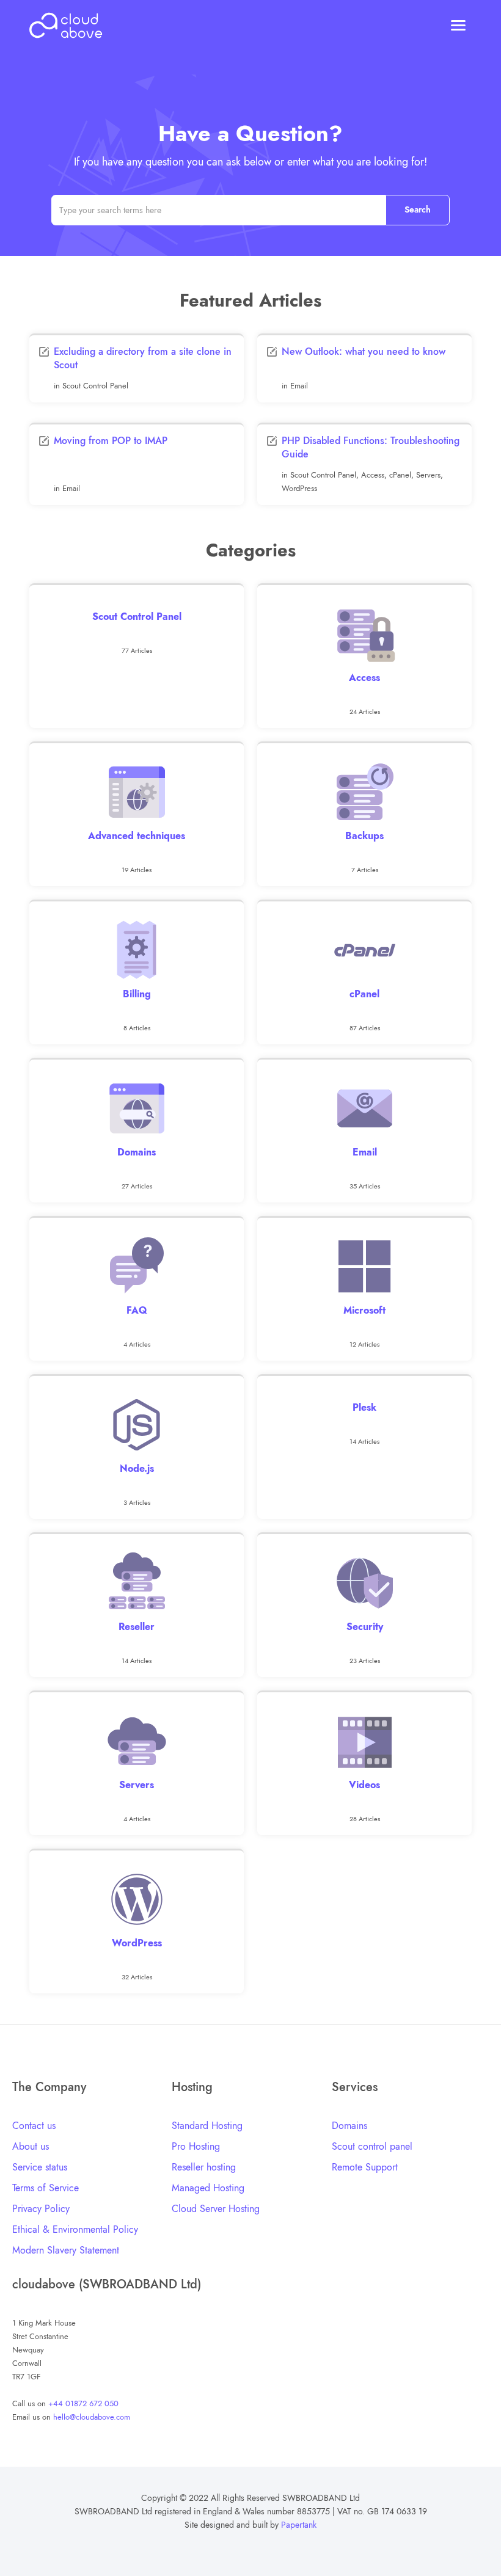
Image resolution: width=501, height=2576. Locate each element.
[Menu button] (458, 27)
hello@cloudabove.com (92, 2417)
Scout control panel (372, 2146)
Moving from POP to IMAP (111, 441)
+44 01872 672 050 (83, 2403)
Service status (40, 2167)
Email (299, 386)
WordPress (299, 488)
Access (373, 475)
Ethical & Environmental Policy (75, 2229)
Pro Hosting (196, 2146)
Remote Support (365, 2167)
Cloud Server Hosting (216, 2209)
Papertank (299, 2525)
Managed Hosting (208, 2188)
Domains (349, 2126)
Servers (428, 475)
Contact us (34, 2126)
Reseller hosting (204, 2167)
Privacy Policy (41, 2209)
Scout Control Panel (95, 386)
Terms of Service (46, 2188)
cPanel (400, 475)
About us (31, 2146)
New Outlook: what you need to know (364, 351)
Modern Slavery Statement (66, 2250)
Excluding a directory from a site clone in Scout (143, 358)
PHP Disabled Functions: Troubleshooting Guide (371, 447)
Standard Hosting (207, 2126)
